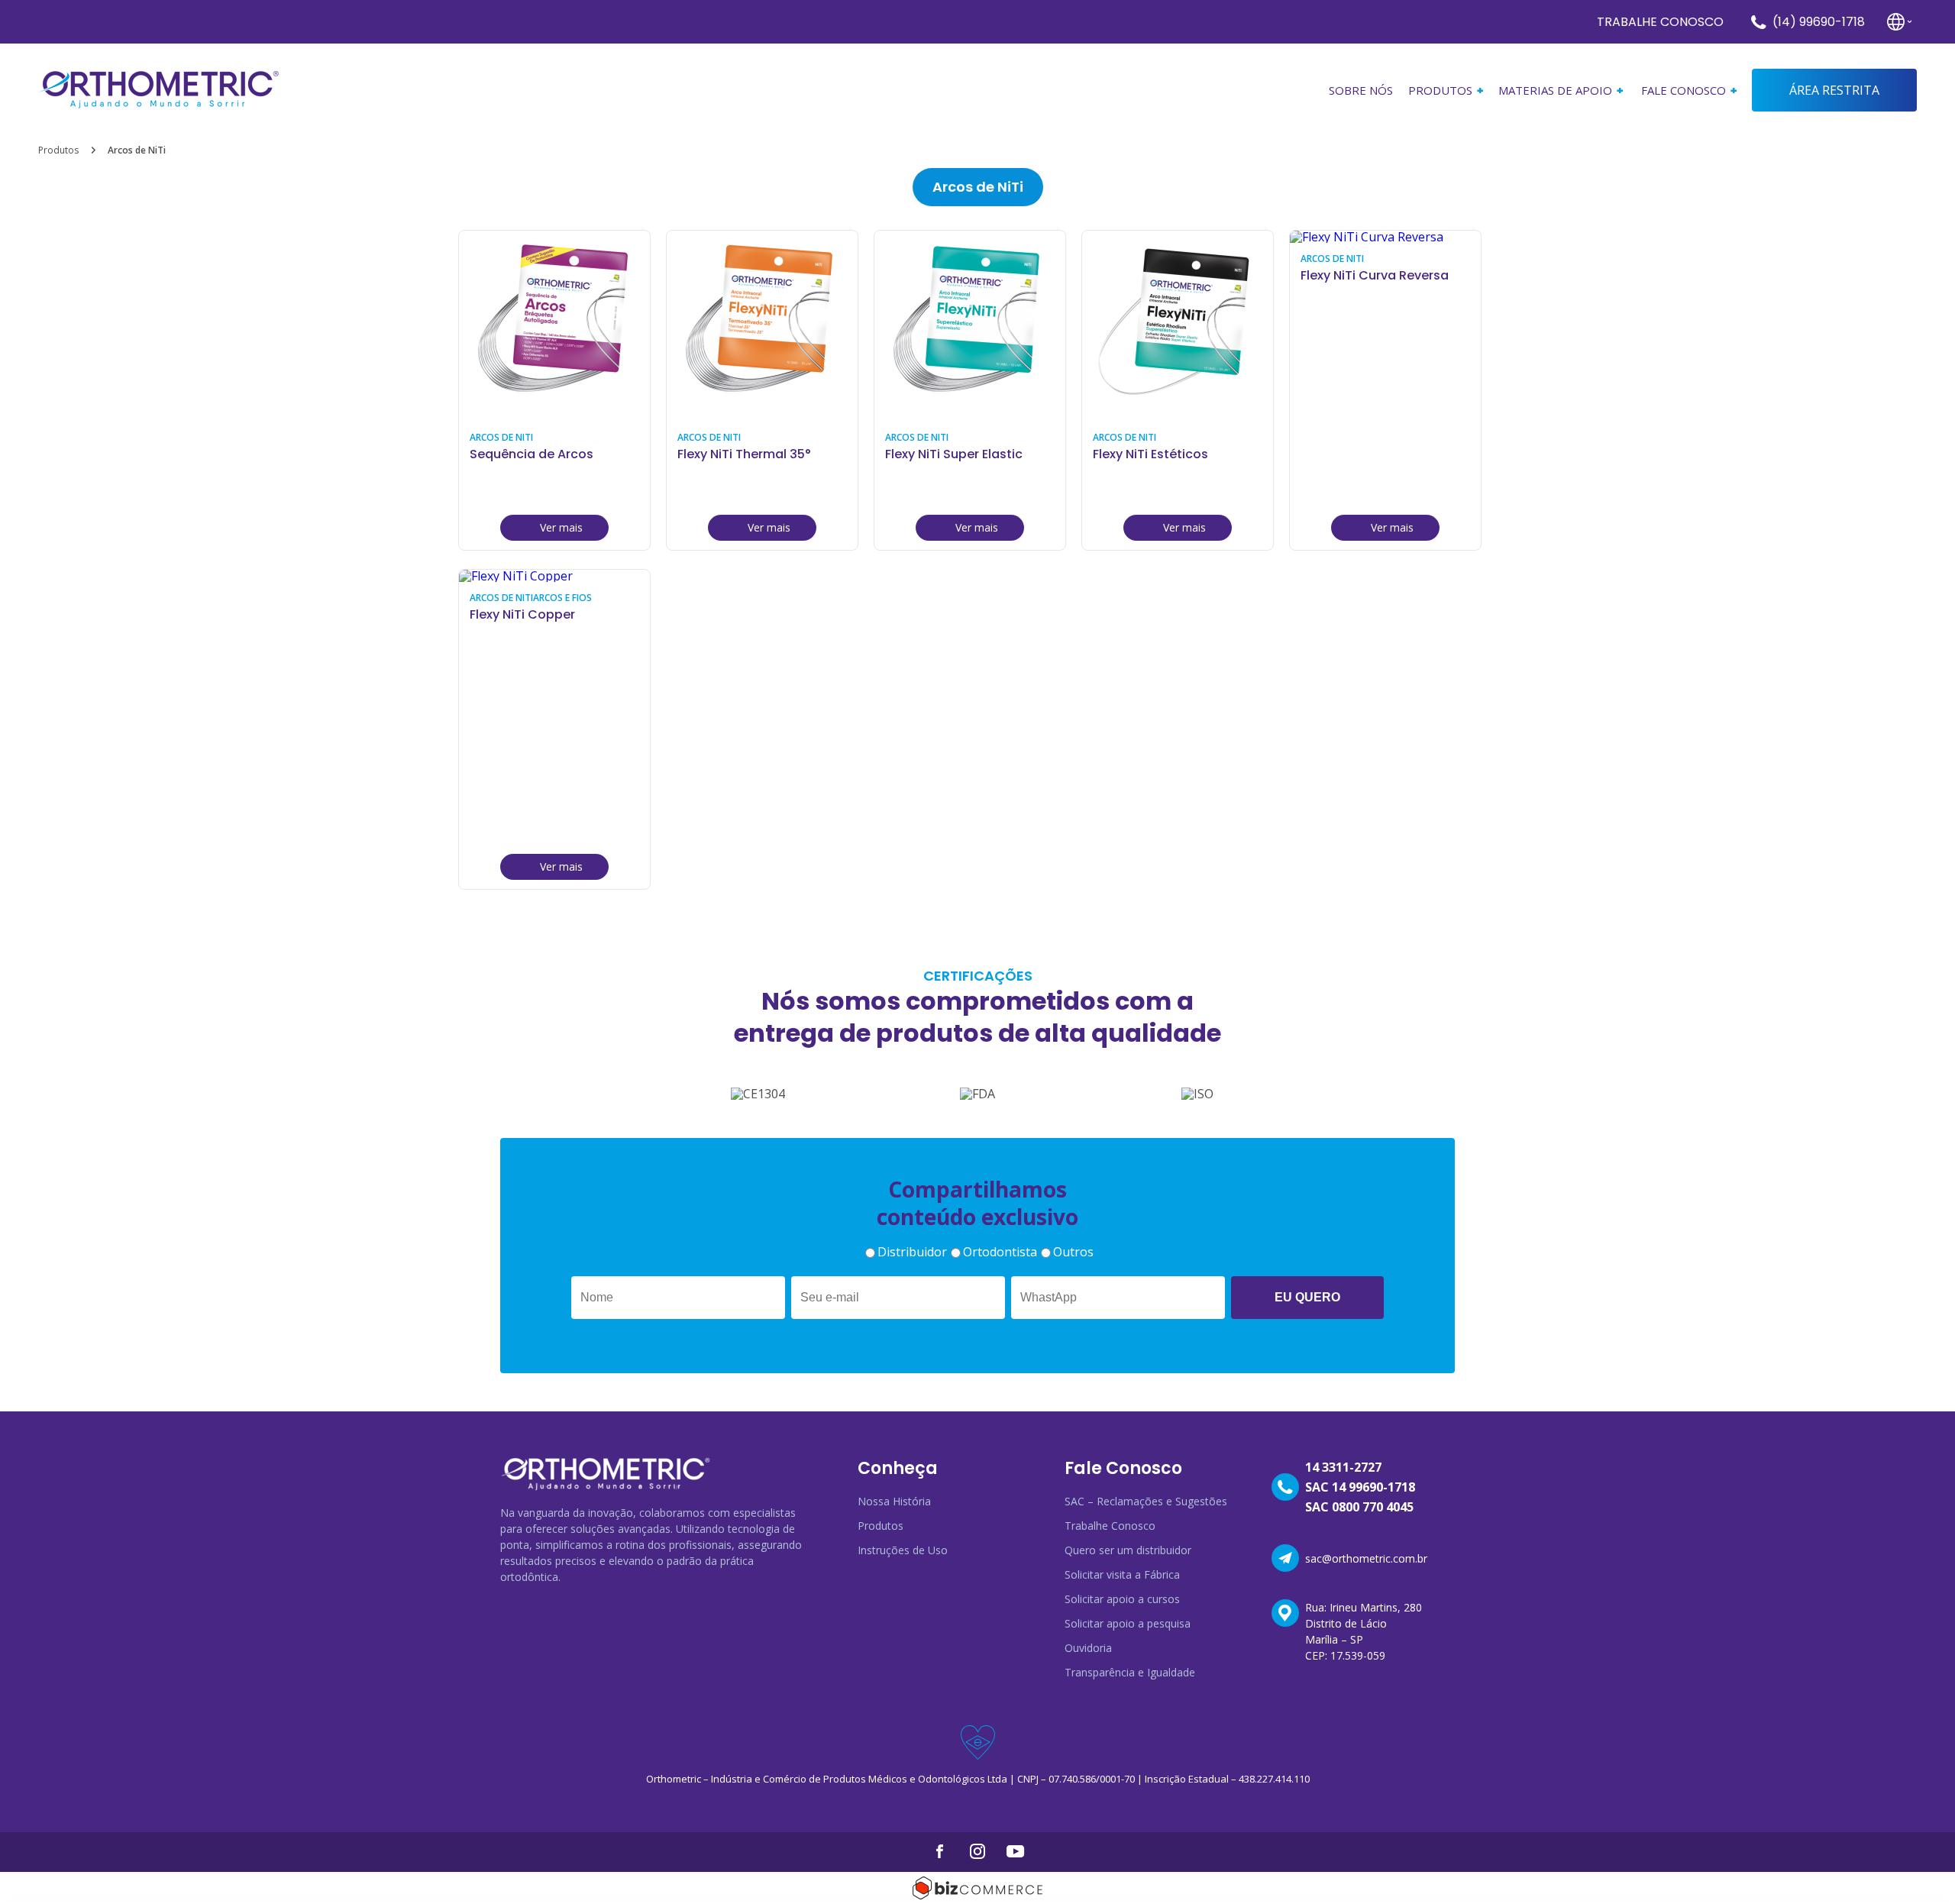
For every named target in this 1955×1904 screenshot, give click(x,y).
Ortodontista (1000, 1252)
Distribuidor (912, 1252)
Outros (1073, 1252)
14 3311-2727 (1343, 1467)
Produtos (58, 150)
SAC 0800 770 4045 (1359, 1507)
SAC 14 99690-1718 (1360, 1487)
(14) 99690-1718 (1819, 22)
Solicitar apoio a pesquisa (1128, 1623)
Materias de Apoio (1555, 90)
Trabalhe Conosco (1660, 22)
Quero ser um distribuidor (1128, 1550)
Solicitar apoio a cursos (1122, 1599)
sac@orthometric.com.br (1366, 1558)
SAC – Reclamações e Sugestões (1146, 1501)
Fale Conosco (1684, 90)
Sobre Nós (1361, 90)
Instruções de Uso (903, 1550)
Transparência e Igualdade (1130, 1672)
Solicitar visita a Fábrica (1122, 1574)
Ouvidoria (1088, 1648)
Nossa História (894, 1501)
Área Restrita (1834, 90)
